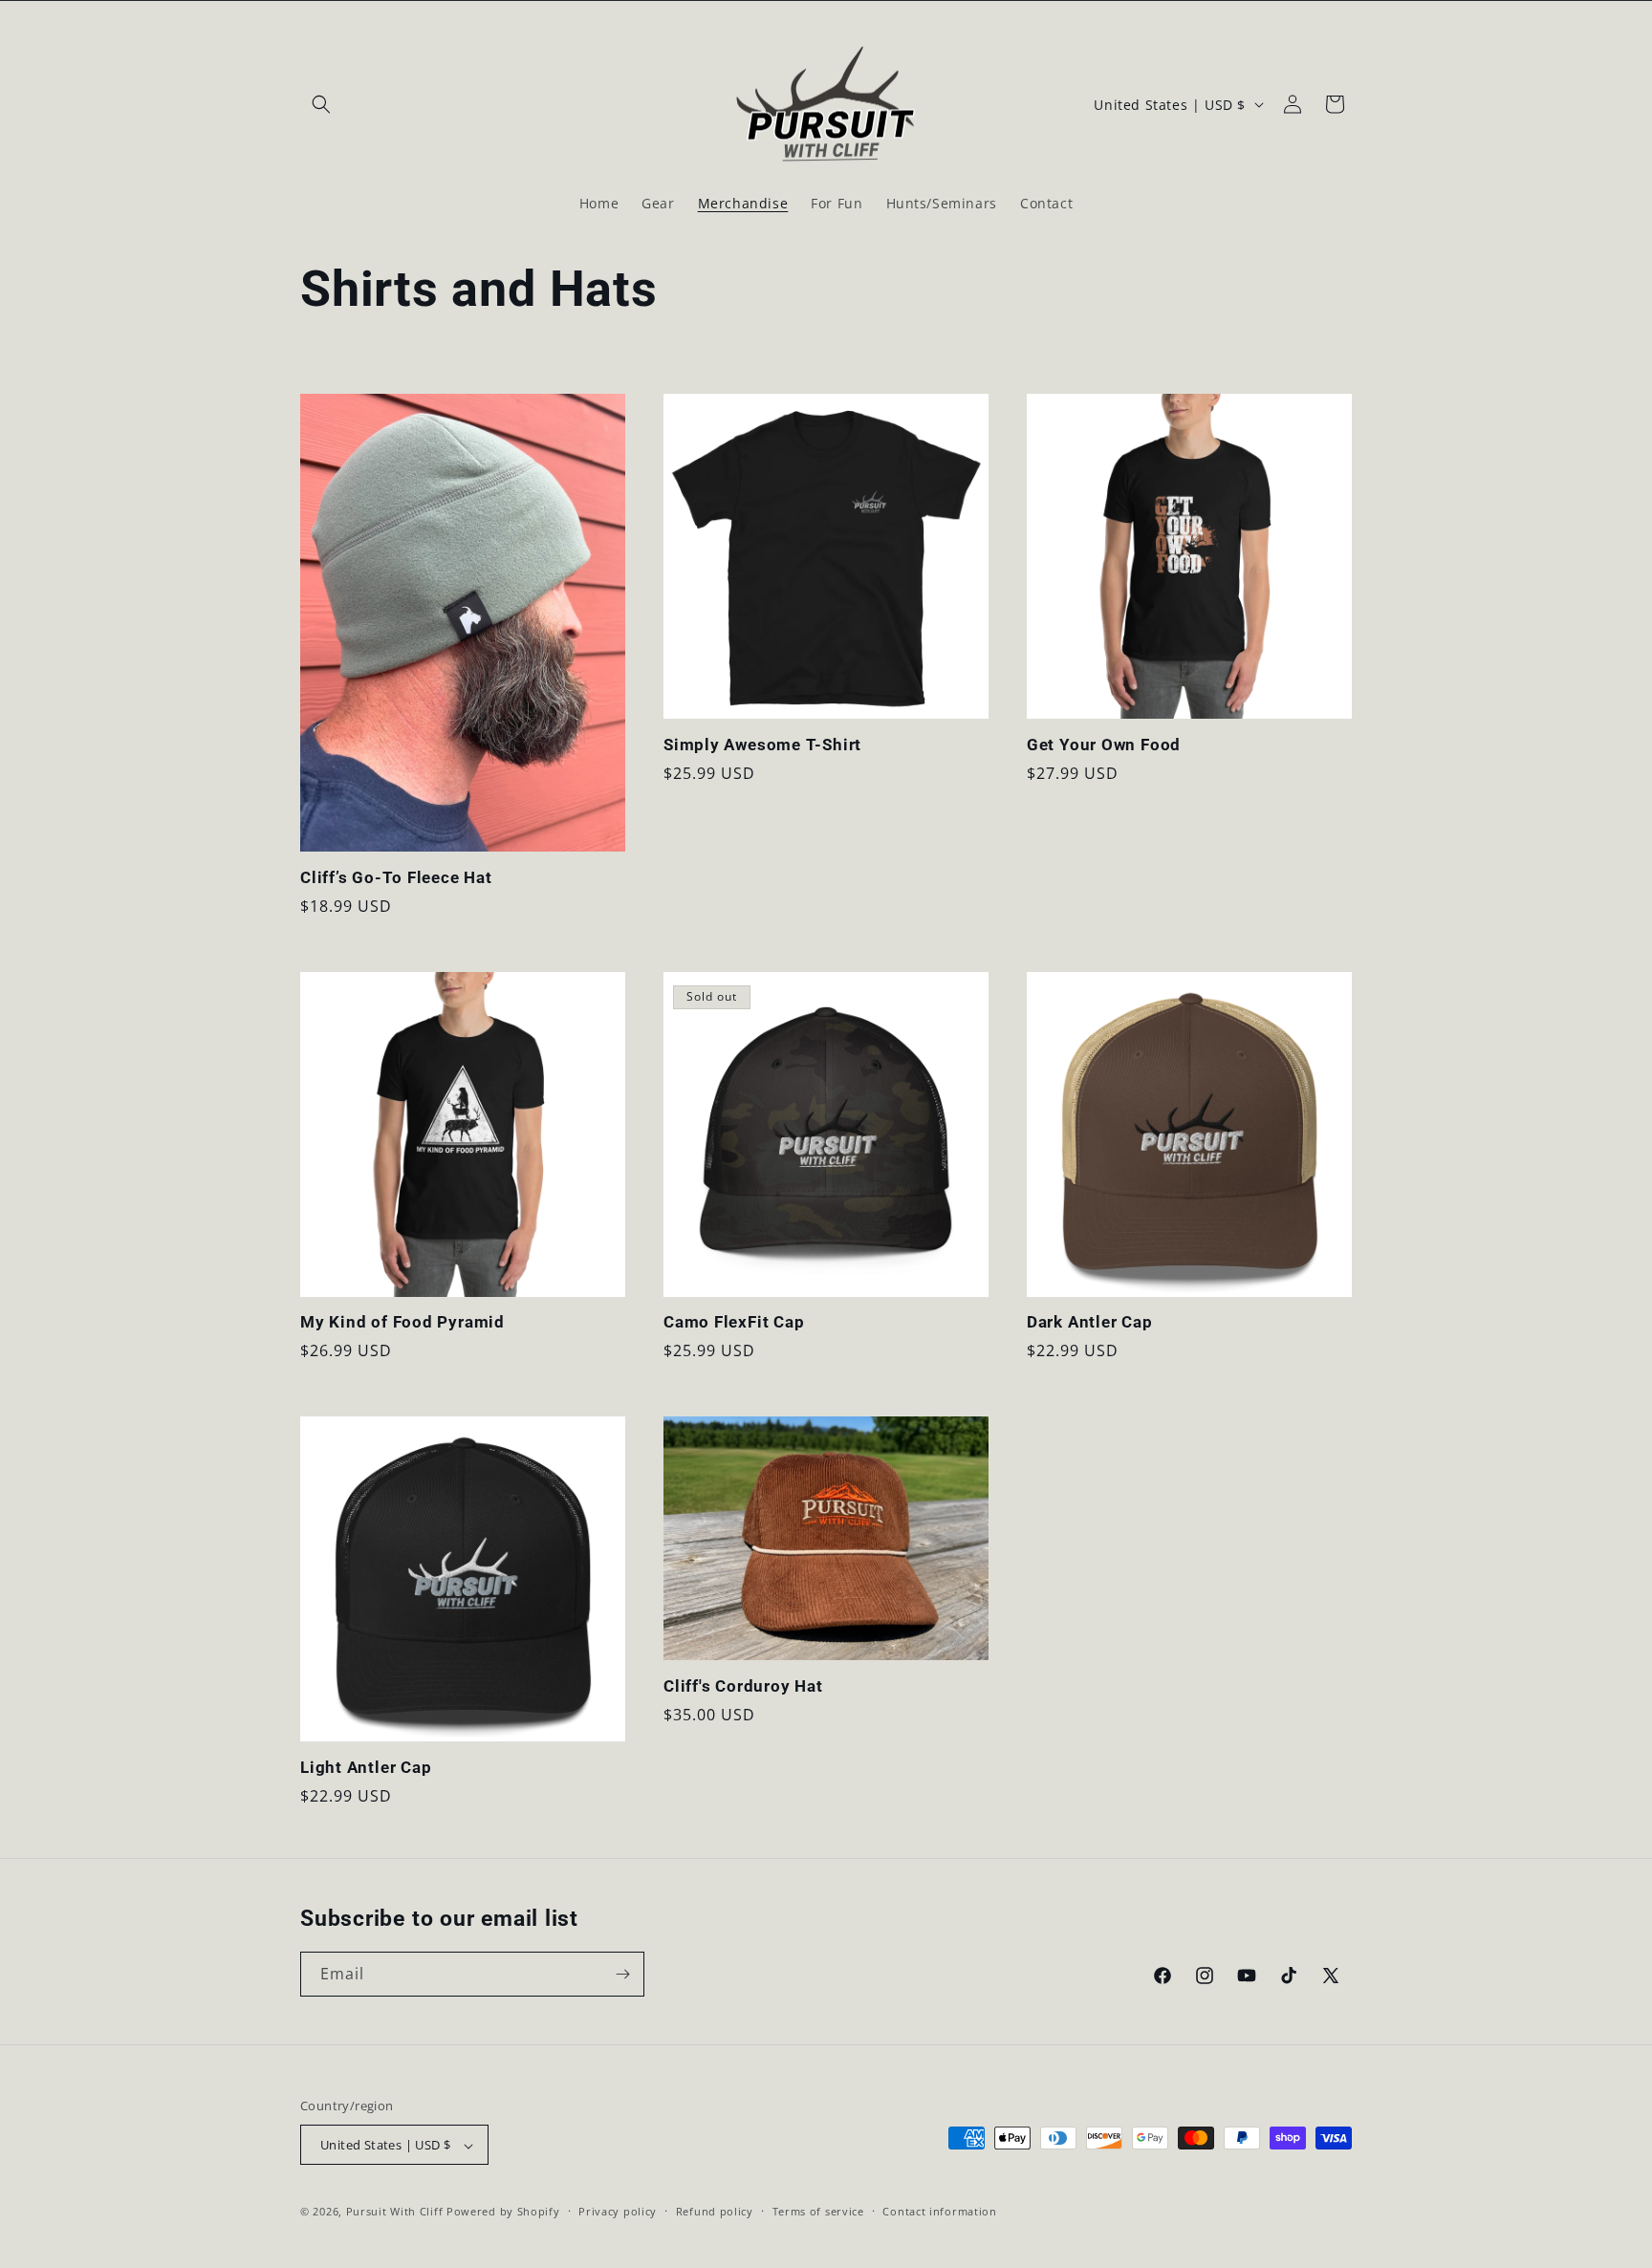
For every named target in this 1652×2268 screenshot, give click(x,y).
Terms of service (818, 2211)
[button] (321, 104)
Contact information (939, 2211)
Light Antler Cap (366, 1767)
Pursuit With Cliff (395, 2212)
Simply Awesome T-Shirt (762, 745)
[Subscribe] (622, 1974)
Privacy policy (618, 2211)
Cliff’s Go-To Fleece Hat (396, 877)
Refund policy (715, 2211)
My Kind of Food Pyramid (402, 1322)
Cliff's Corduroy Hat (743, 1686)
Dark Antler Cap (1090, 1322)
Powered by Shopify (503, 2212)
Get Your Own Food (1104, 745)
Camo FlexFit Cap (734, 1322)
